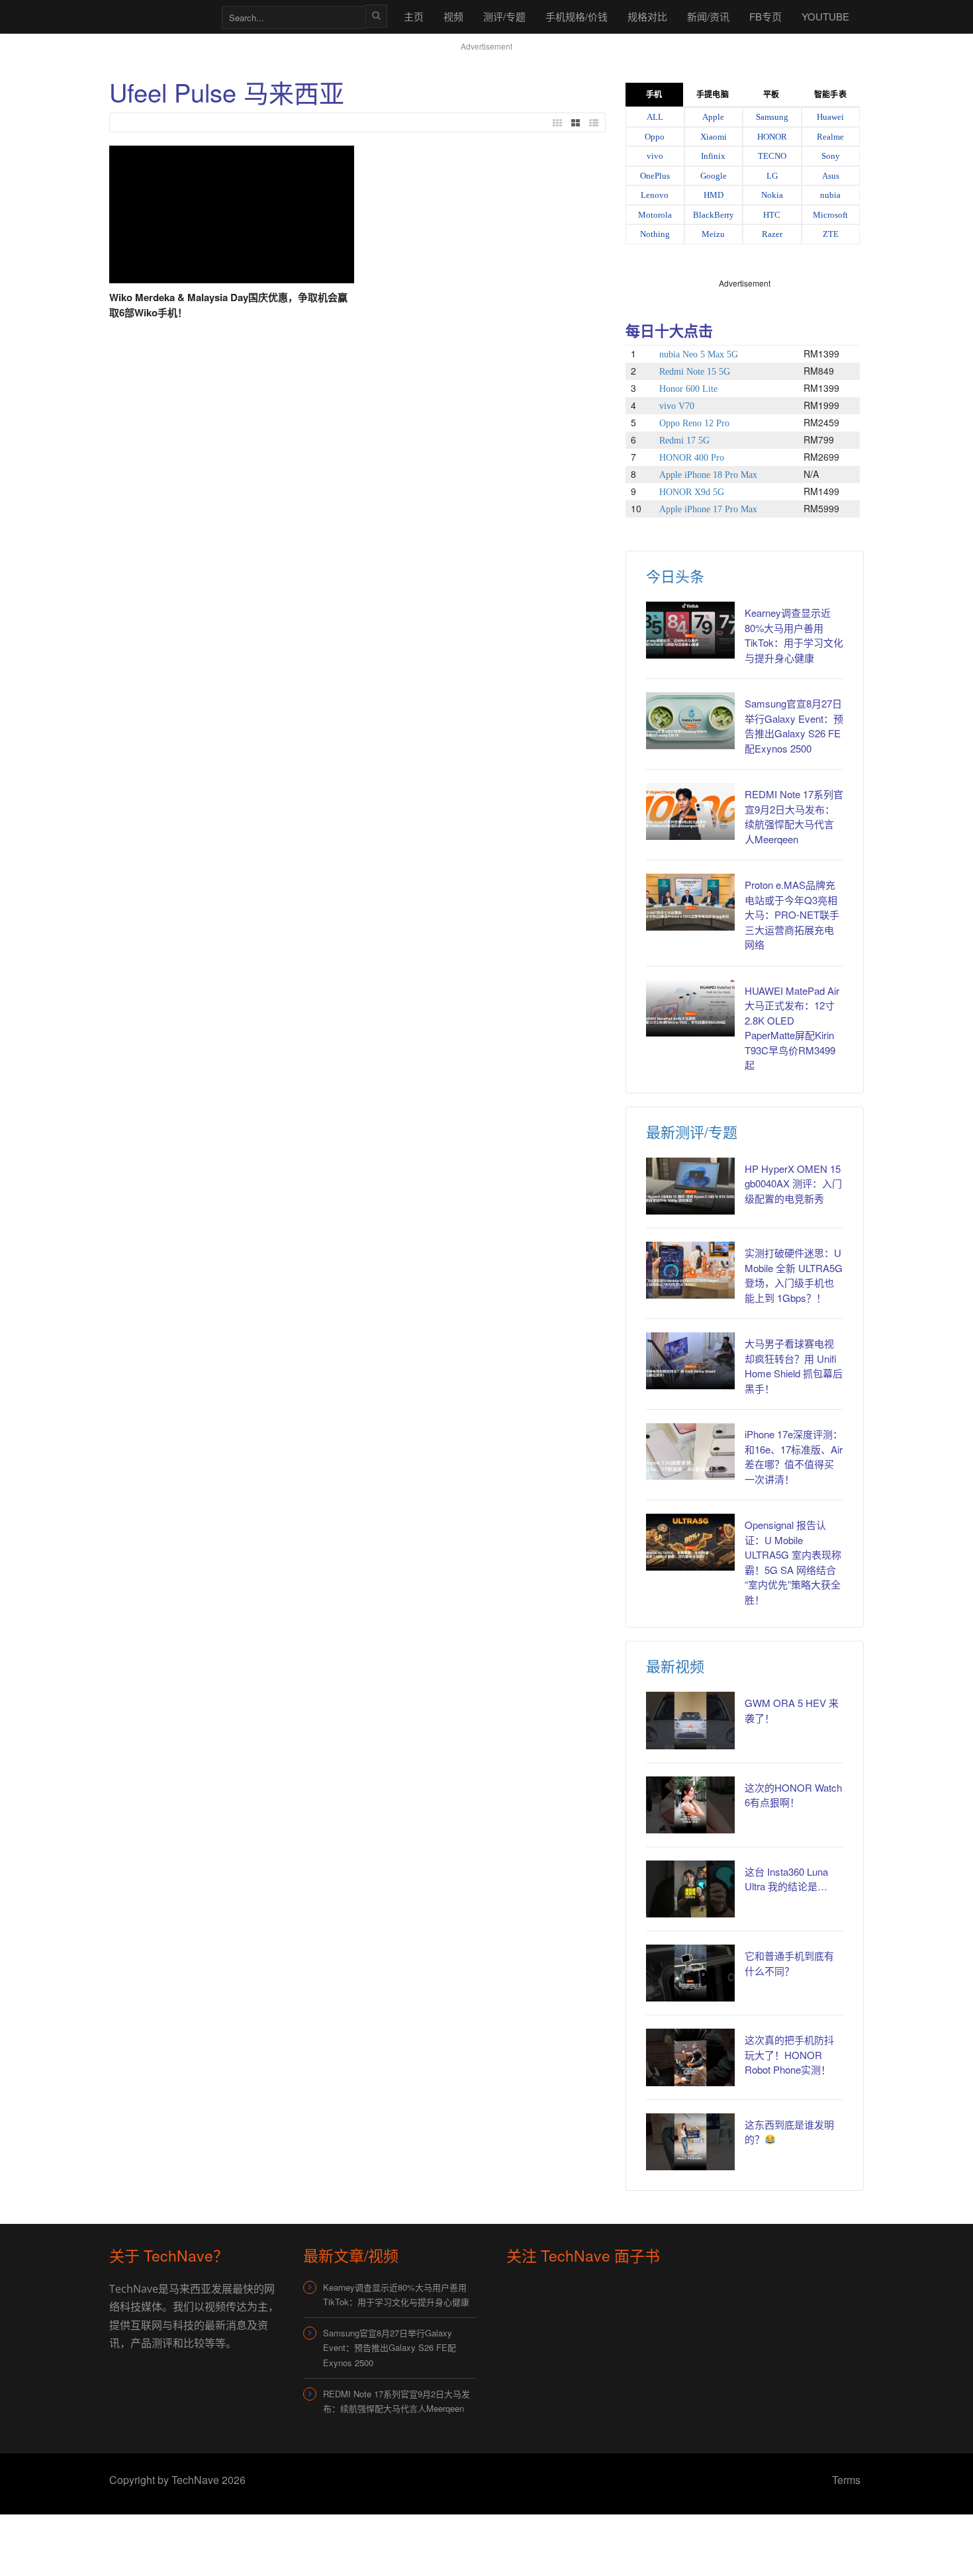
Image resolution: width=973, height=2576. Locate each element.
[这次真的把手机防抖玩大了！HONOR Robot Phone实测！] (690, 2057)
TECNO (772, 156)
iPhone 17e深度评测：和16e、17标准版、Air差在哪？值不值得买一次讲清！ (794, 1456)
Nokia (772, 195)
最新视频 (675, 1666)
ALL (655, 117)
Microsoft (830, 215)
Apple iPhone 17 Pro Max (708, 509)
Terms (846, 2480)
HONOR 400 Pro (692, 458)
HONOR (772, 137)
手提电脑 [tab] (712, 95)
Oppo (655, 137)
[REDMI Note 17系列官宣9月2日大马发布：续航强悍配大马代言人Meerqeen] (690, 811)
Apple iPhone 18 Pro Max (708, 475)
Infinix (713, 156)
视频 (453, 16)
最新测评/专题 (692, 1131)
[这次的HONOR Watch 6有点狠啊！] (690, 1805)
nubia (830, 195)
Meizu (713, 234)
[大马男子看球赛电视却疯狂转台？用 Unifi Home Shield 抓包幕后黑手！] (690, 1361)
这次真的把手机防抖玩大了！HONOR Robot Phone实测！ (789, 2054)
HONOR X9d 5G (692, 492)
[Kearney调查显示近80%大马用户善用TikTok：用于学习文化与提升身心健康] (690, 630)
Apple (713, 117)
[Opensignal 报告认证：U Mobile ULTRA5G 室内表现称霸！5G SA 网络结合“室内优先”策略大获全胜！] (690, 1542)
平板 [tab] (771, 95)
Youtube (825, 16)
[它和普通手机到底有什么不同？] (690, 1973)
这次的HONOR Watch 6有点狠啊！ (793, 1795)
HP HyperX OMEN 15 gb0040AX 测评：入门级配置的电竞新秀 (793, 1183)
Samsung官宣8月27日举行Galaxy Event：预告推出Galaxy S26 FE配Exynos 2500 (794, 726)
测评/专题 (504, 16)
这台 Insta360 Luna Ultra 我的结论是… (786, 1879)
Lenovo (655, 195)
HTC (772, 215)
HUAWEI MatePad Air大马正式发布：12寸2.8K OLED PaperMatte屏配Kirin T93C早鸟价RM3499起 (792, 1028)
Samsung (772, 117)
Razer (772, 234)
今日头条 (675, 575)
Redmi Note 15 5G (695, 372)
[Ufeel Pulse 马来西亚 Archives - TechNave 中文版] (159, 16)
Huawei (830, 117)
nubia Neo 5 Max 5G (699, 354)
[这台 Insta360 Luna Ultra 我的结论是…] (690, 1889)
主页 (414, 16)
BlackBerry (714, 215)
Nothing (655, 234)
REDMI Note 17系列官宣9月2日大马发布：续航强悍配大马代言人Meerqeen (794, 816)
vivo (655, 156)
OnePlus (655, 176)
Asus (831, 176)
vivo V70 (677, 406)
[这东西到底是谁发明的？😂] (690, 2142)
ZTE (831, 234)
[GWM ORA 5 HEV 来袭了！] (690, 1720)
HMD (714, 195)
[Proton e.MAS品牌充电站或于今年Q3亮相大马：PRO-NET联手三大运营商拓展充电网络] (690, 902)
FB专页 (765, 16)
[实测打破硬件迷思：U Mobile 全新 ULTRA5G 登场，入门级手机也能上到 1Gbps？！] (690, 1270)
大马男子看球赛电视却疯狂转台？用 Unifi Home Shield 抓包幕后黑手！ (794, 1366)
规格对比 (647, 16)
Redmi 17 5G (684, 440)
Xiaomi (714, 137)
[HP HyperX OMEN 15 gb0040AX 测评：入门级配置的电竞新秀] (690, 1186)
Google (714, 176)
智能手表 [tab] (830, 95)
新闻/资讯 (708, 16)
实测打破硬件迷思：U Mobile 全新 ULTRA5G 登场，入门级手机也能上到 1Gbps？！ (794, 1275)
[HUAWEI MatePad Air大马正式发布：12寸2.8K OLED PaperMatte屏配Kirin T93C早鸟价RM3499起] (690, 1008)
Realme (830, 137)
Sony (831, 156)
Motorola (655, 215)
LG (772, 176)
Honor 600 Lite (688, 389)
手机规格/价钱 (577, 16)
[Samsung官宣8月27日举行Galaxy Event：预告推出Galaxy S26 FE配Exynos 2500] (690, 721)
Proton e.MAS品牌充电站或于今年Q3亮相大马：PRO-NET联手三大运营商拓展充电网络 (792, 914)
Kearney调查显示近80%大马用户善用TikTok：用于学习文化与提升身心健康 (794, 635)
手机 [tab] (654, 95)
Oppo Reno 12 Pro (694, 423)
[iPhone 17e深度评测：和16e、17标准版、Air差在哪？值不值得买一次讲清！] (690, 1451)
